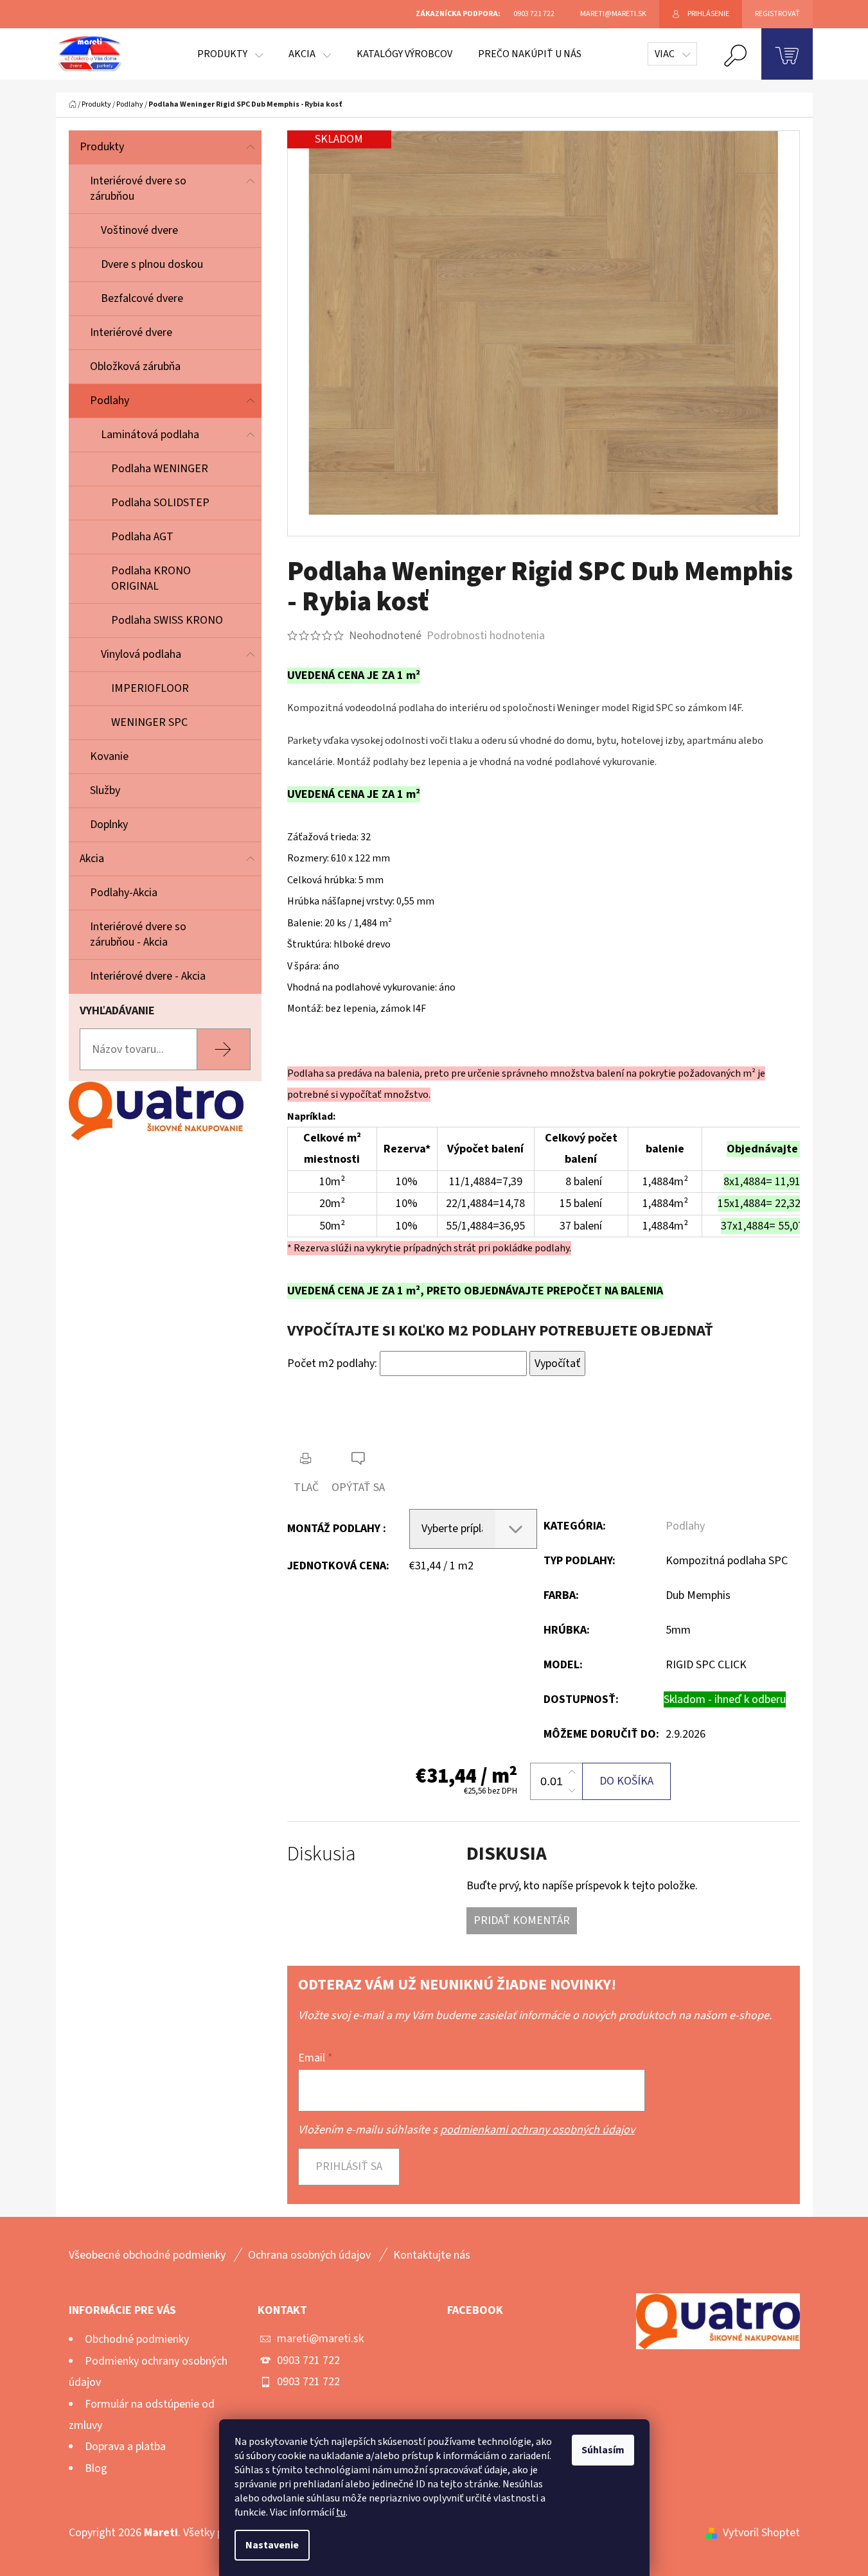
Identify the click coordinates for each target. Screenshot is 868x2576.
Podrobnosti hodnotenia (486, 636)
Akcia (92, 859)
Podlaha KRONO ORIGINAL (151, 578)
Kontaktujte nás (432, 2255)
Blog (96, 2468)
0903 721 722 (308, 2360)
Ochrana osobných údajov (309, 2255)
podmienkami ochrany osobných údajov (537, 2130)
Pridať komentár (522, 1920)
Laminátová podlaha (150, 435)
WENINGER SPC (149, 722)
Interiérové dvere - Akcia (148, 976)
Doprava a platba (125, 2447)
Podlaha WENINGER (160, 469)
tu (341, 2512)
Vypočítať (557, 1363)
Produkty (102, 147)
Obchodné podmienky (137, 2339)
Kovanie (109, 756)
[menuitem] (230, 54)
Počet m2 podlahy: (332, 1363)
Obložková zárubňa (135, 366)
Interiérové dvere (131, 332)
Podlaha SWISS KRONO (167, 620)
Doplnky (109, 825)
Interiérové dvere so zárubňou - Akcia (138, 934)
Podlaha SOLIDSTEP (160, 503)
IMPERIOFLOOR (150, 688)
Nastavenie (272, 2545)
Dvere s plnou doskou (152, 264)
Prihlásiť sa (349, 2166)
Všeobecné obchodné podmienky (147, 2255)
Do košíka (626, 1781)
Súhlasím (603, 2450)
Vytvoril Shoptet (761, 2533)
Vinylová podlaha (141, 654)
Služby (105, 790)
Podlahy (110, 401)
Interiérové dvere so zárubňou (138, 189)
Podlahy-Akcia (124, 893)
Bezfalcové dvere (142, 298)
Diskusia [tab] (322, 1854)
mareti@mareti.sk (320, 2339)
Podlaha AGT (142, 537)
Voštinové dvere (139, 230)
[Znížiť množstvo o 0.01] (572, 1790)
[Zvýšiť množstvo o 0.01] (572, 1772)
